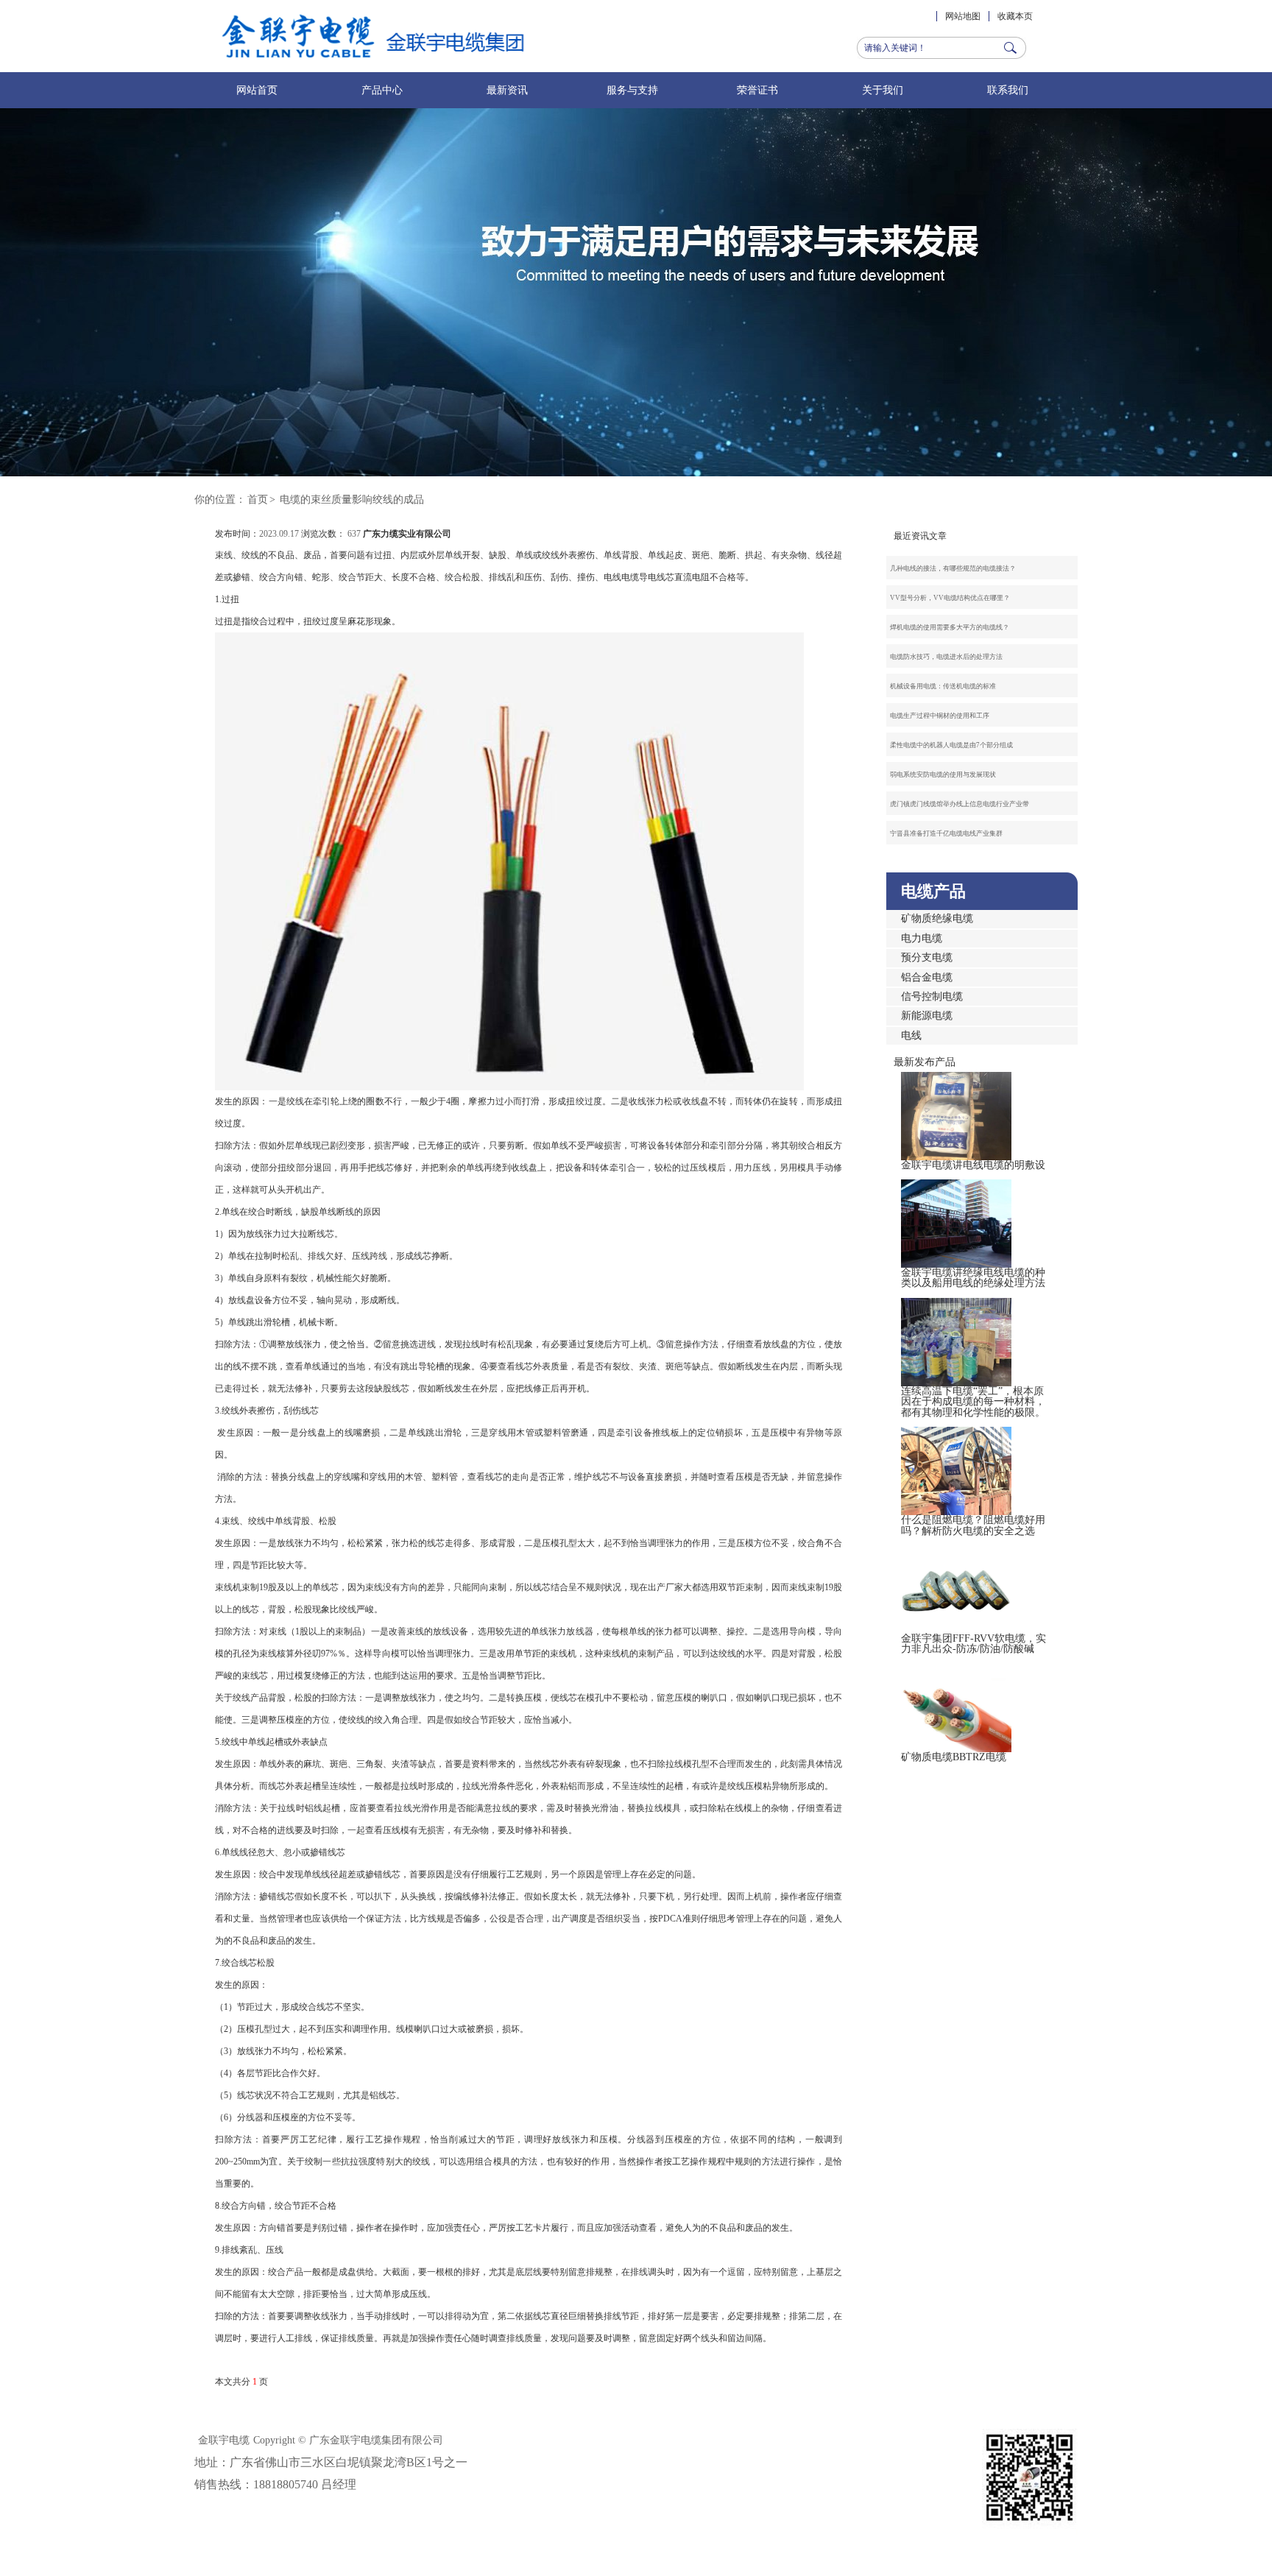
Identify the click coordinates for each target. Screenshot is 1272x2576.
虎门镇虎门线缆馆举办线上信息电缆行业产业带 (960, 804)
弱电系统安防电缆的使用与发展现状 (943, 774)
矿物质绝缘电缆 (937, 918)
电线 (911, 1035)
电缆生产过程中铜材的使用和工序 (940, 716)
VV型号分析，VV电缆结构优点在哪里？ (950, 598)
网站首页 (257, 90)
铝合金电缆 (927, 977)
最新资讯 (507, 90)
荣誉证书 (757, 90)
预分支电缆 (927, 957)
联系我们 (1008, 90)
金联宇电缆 (224, 2440)
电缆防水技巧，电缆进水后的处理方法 (946, 657)
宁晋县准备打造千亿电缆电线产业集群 (946, 833)
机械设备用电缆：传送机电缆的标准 (943, 686)
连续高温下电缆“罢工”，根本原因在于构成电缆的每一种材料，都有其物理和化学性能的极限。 (973, 1402)
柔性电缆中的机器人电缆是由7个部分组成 (951, 745)
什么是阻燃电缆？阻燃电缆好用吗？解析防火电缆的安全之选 (973, 1525)
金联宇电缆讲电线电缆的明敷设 (973, 1165)
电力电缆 (922, 938)
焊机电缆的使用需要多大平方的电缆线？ (950, 627)
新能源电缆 (927, 1016)
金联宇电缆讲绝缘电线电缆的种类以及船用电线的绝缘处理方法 (973, 1278)
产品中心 (382, 90)
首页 (258, 500)
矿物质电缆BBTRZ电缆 (954, 1757)
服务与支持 (632, 90)
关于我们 (883, 90)
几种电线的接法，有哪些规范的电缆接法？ (953, 568)
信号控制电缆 (932, 996)
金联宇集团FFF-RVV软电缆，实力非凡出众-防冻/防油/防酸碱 (974, 1644)
